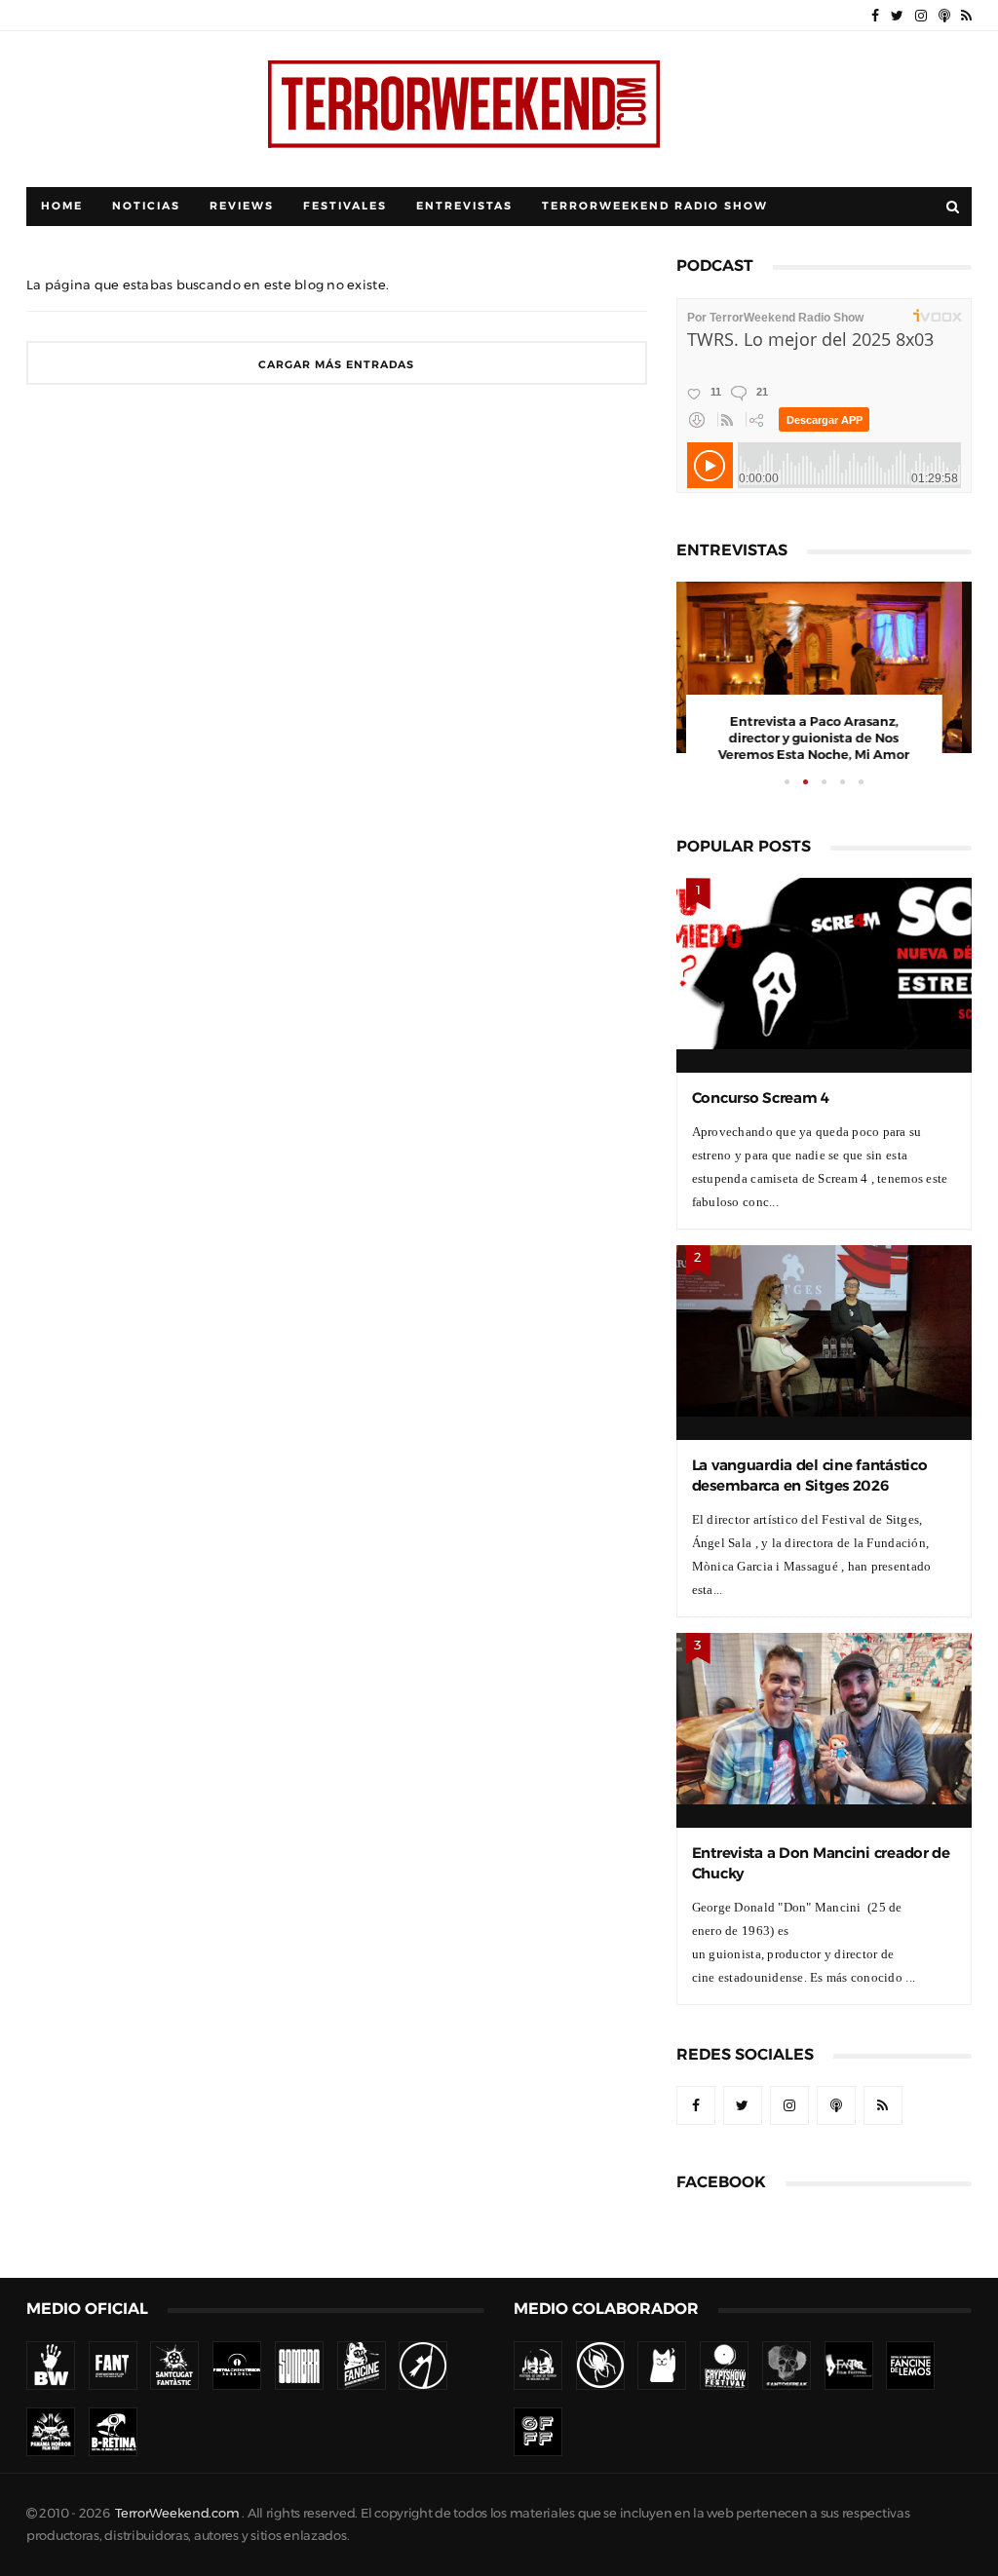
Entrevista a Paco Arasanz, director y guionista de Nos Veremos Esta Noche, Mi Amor (824, 738)
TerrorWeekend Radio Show (655, 206)
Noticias (146, 206)
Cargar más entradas (336, 365)
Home (62, 206)
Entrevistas (464, 206)
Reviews (242, 206)
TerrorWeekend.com (177, 2513)
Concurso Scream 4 (761, 1098)
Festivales (345, 206)
